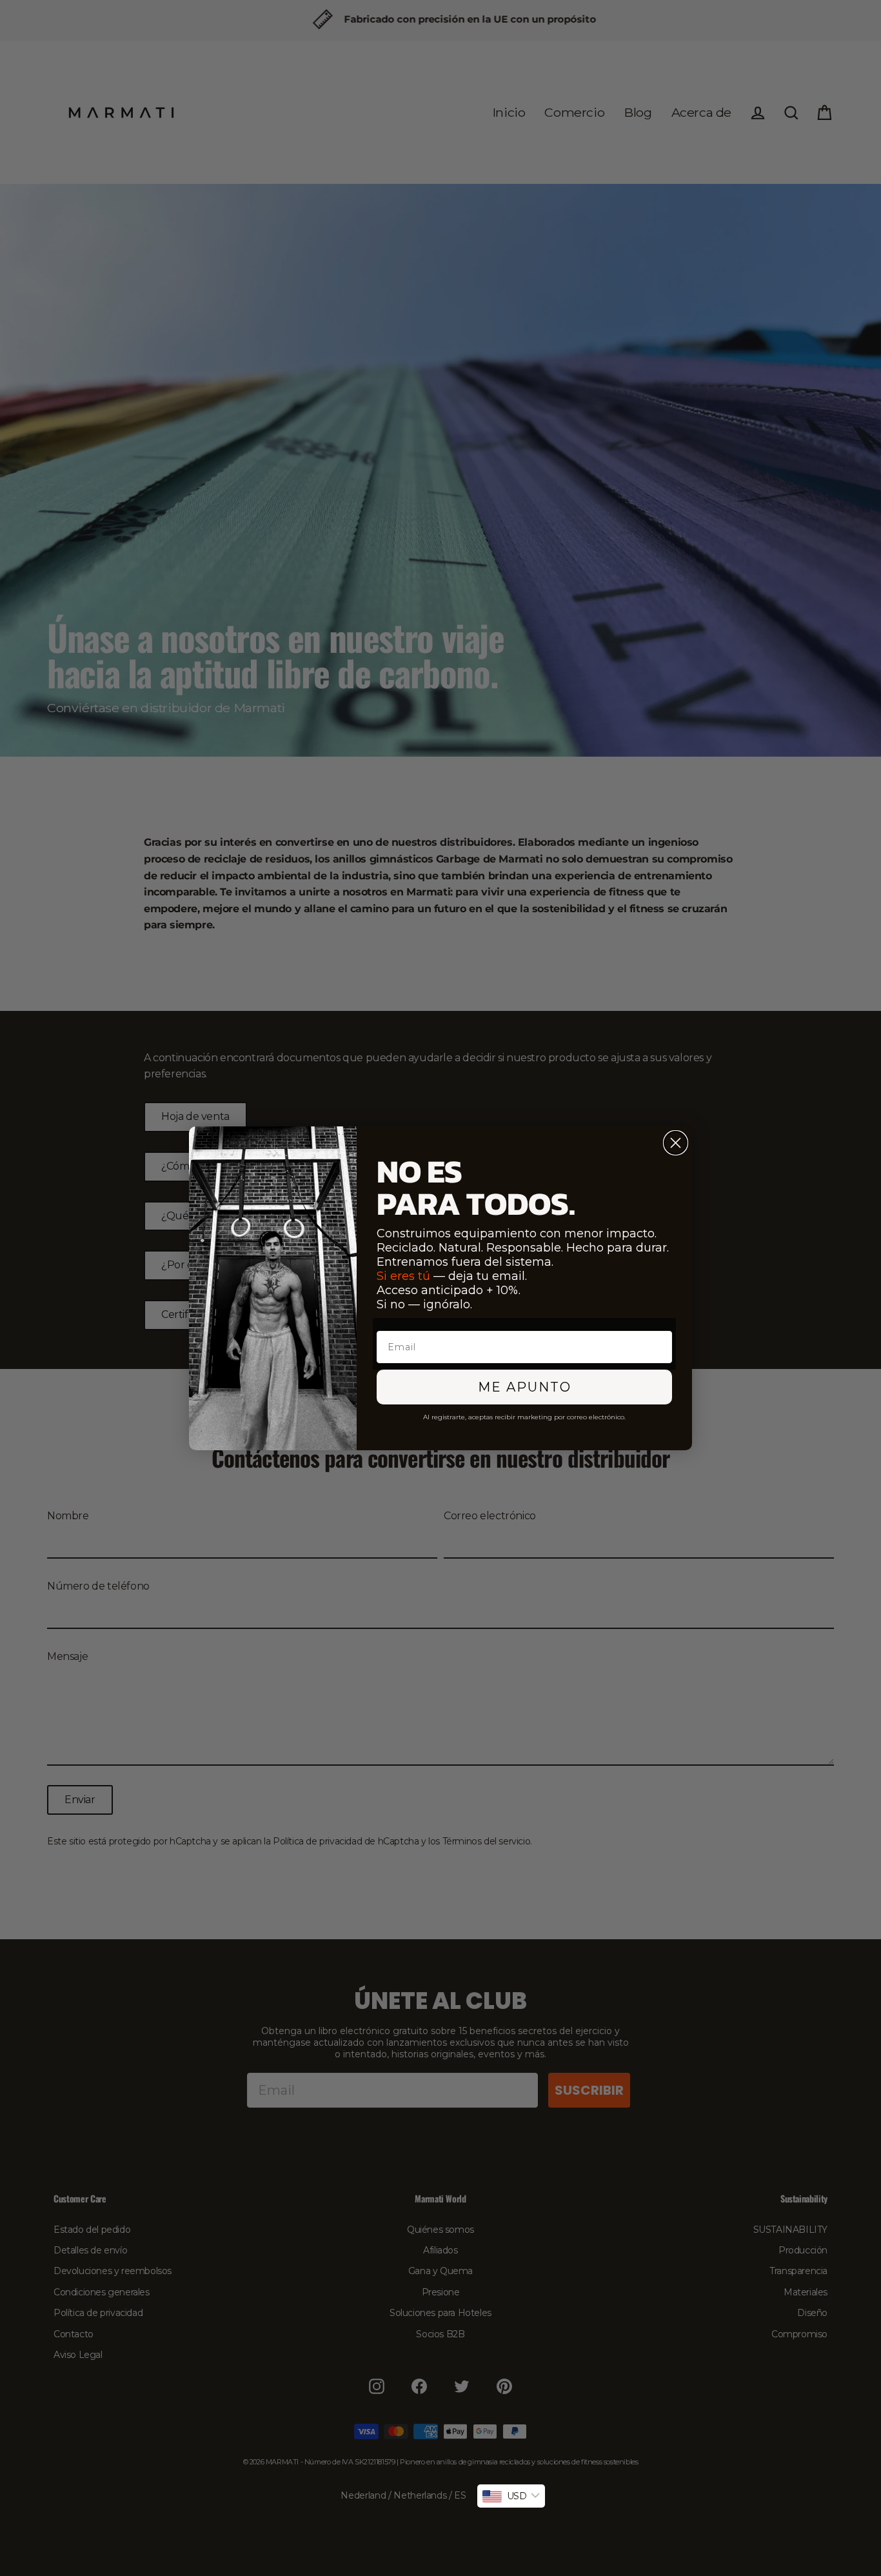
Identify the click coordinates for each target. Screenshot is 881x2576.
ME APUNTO (525, 1387)
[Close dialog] (676, 1143)
